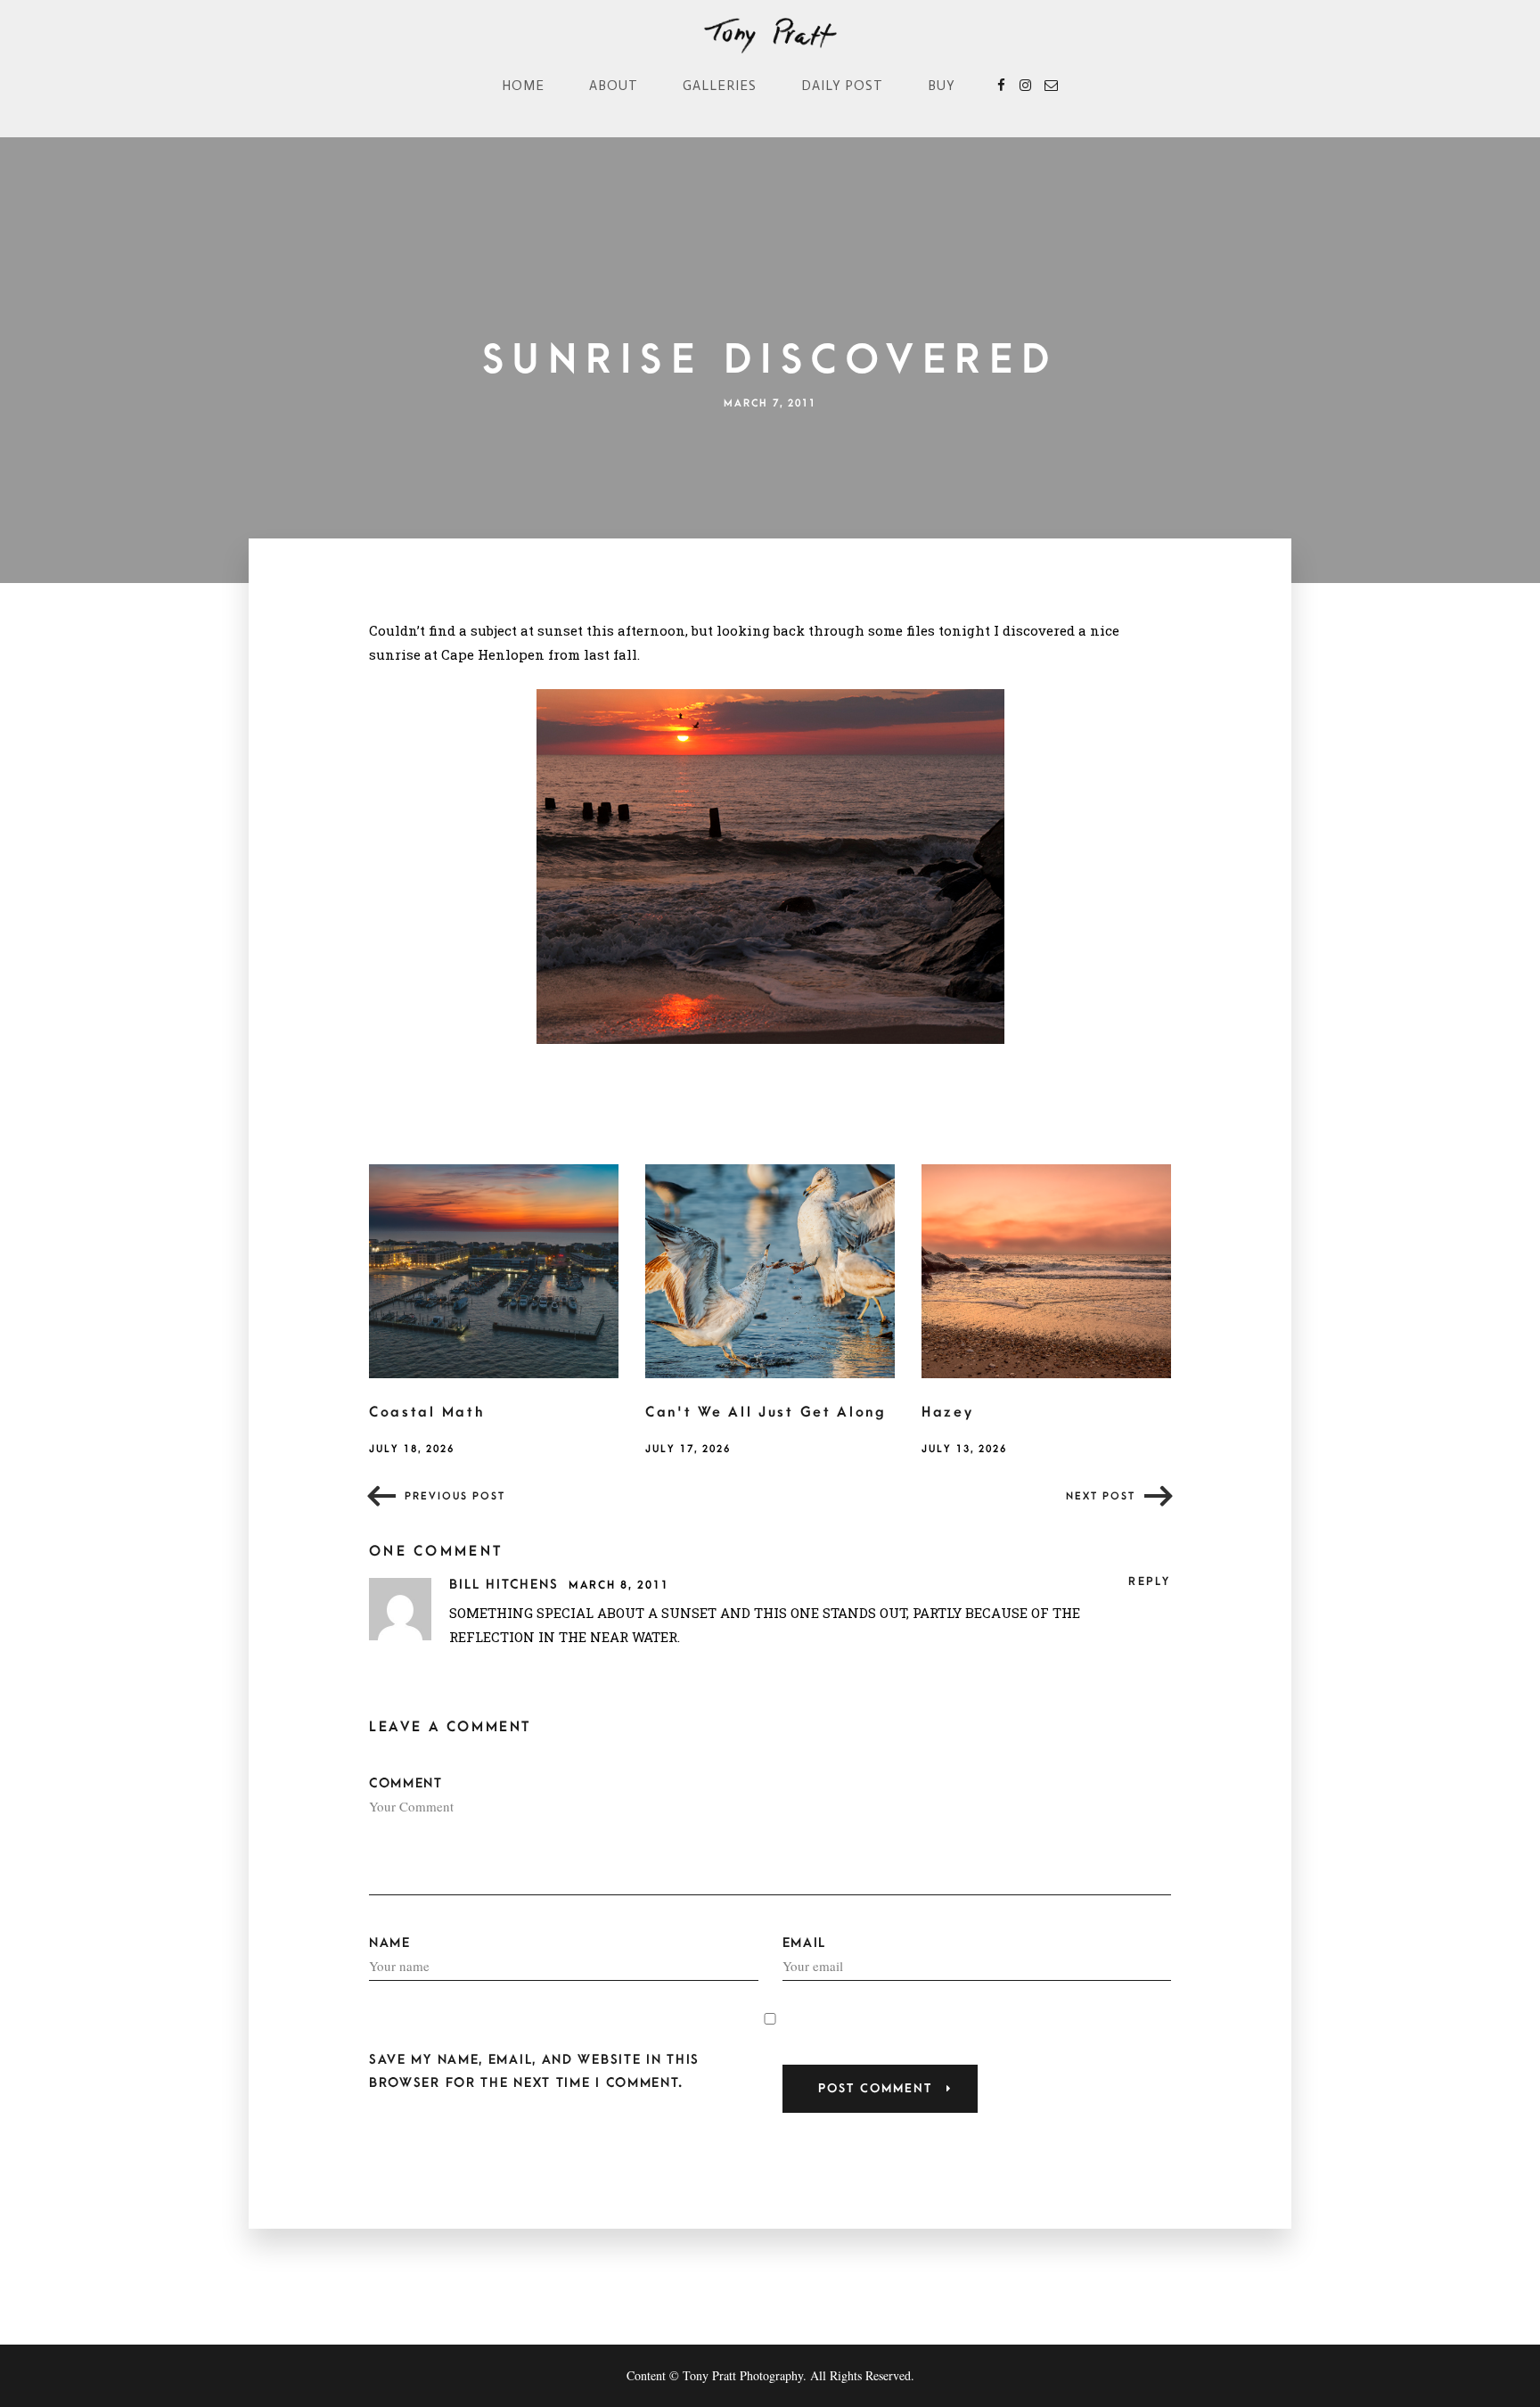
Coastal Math (426, 1412)
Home (523, 86)
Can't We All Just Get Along (766, 1412)
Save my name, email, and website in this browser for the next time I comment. (534, 2071)
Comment (406, 1783)
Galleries (720, 86)
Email (805, 1943)
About (614, 86)
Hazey (948, 1412)
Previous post (455, 1496)
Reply (1150, 1581)
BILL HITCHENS (507, 1585)
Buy (942, 86)
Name (390, 1943)
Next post (1101, 1496)
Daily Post (842, 86)
